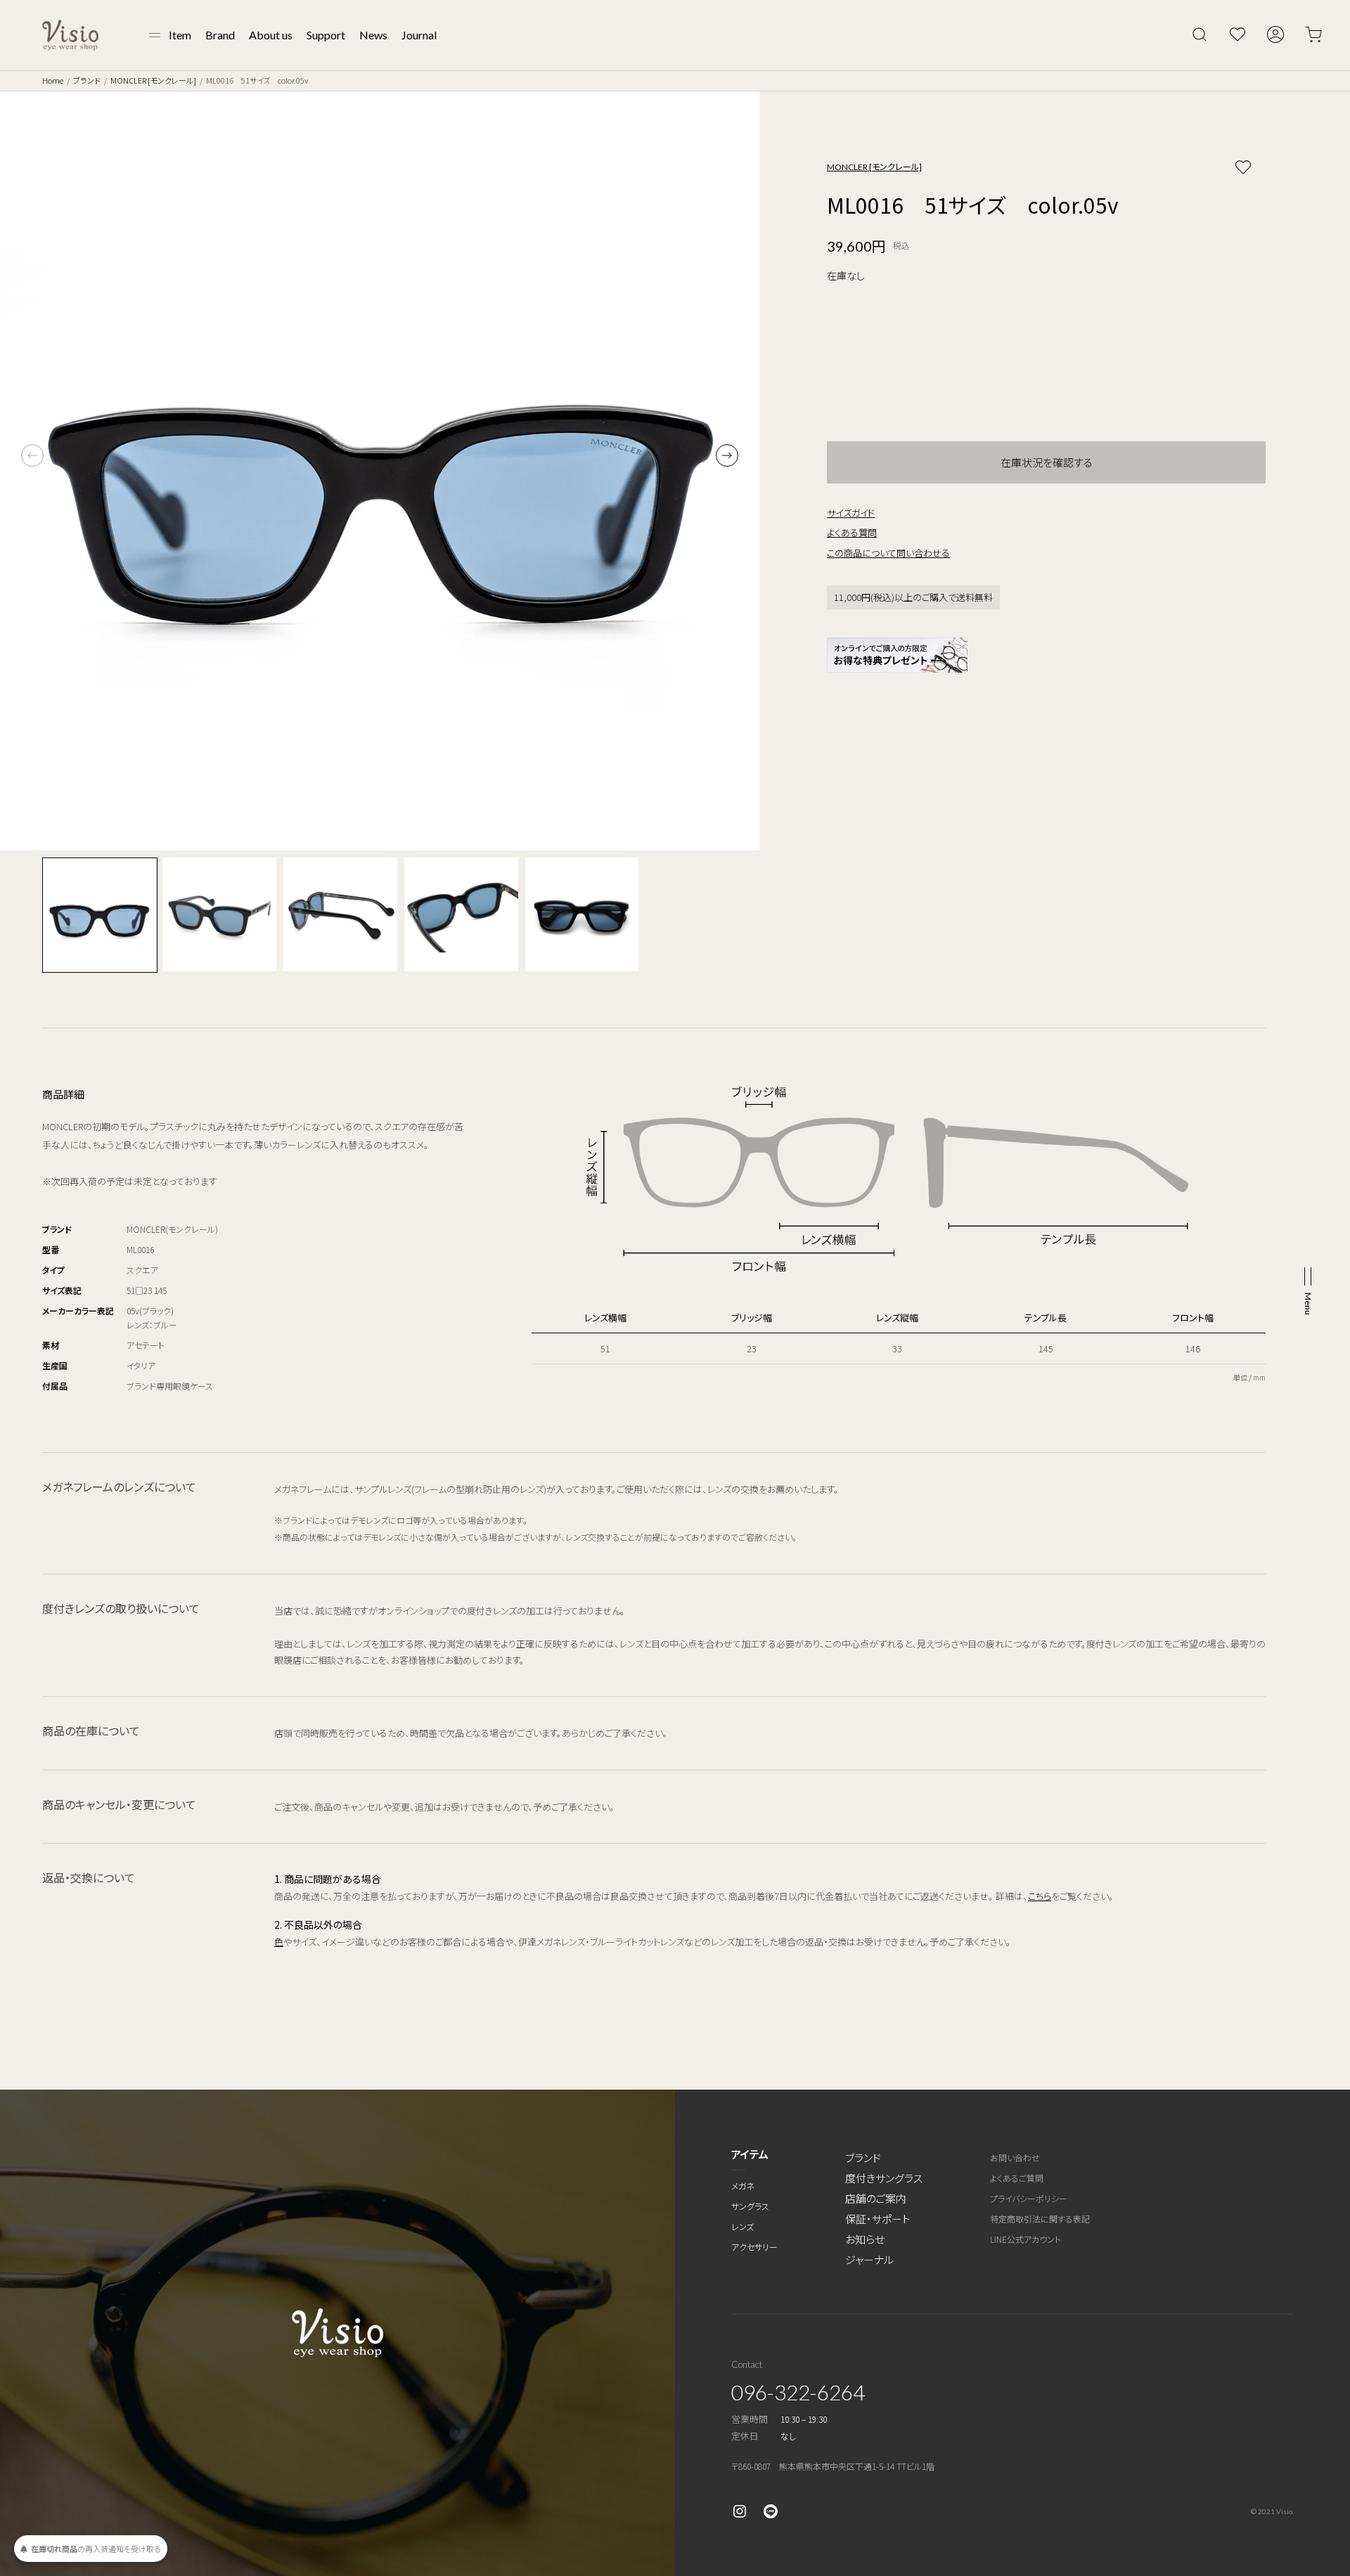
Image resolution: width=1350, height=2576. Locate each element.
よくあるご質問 (1017, 2178)
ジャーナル (869, 2259)
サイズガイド (851, 513)
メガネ (743, 2186)
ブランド (87, 80)
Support (326, 35)
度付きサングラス (884, 2178)
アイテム (750, 2154)
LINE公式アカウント (1026, 2239)
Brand (220, 35)
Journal (419, 35)
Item (180, 35)
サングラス (750, 2206)
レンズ (742, 2226)
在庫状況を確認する (1047, 462)
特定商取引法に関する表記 (1040, 2219)
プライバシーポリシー (1029, 2198)
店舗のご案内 (876, 2198)
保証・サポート (878, 2219)
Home (53, 80)
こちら (1040, 1896)
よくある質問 (852, 532)
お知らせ (865, 2239)
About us (271, 35)
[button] (727, 455)
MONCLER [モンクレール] (153, 80)
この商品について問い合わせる (888, 553)
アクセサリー (754, 2247)
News (373, 35)
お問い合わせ (1015, 2157)
